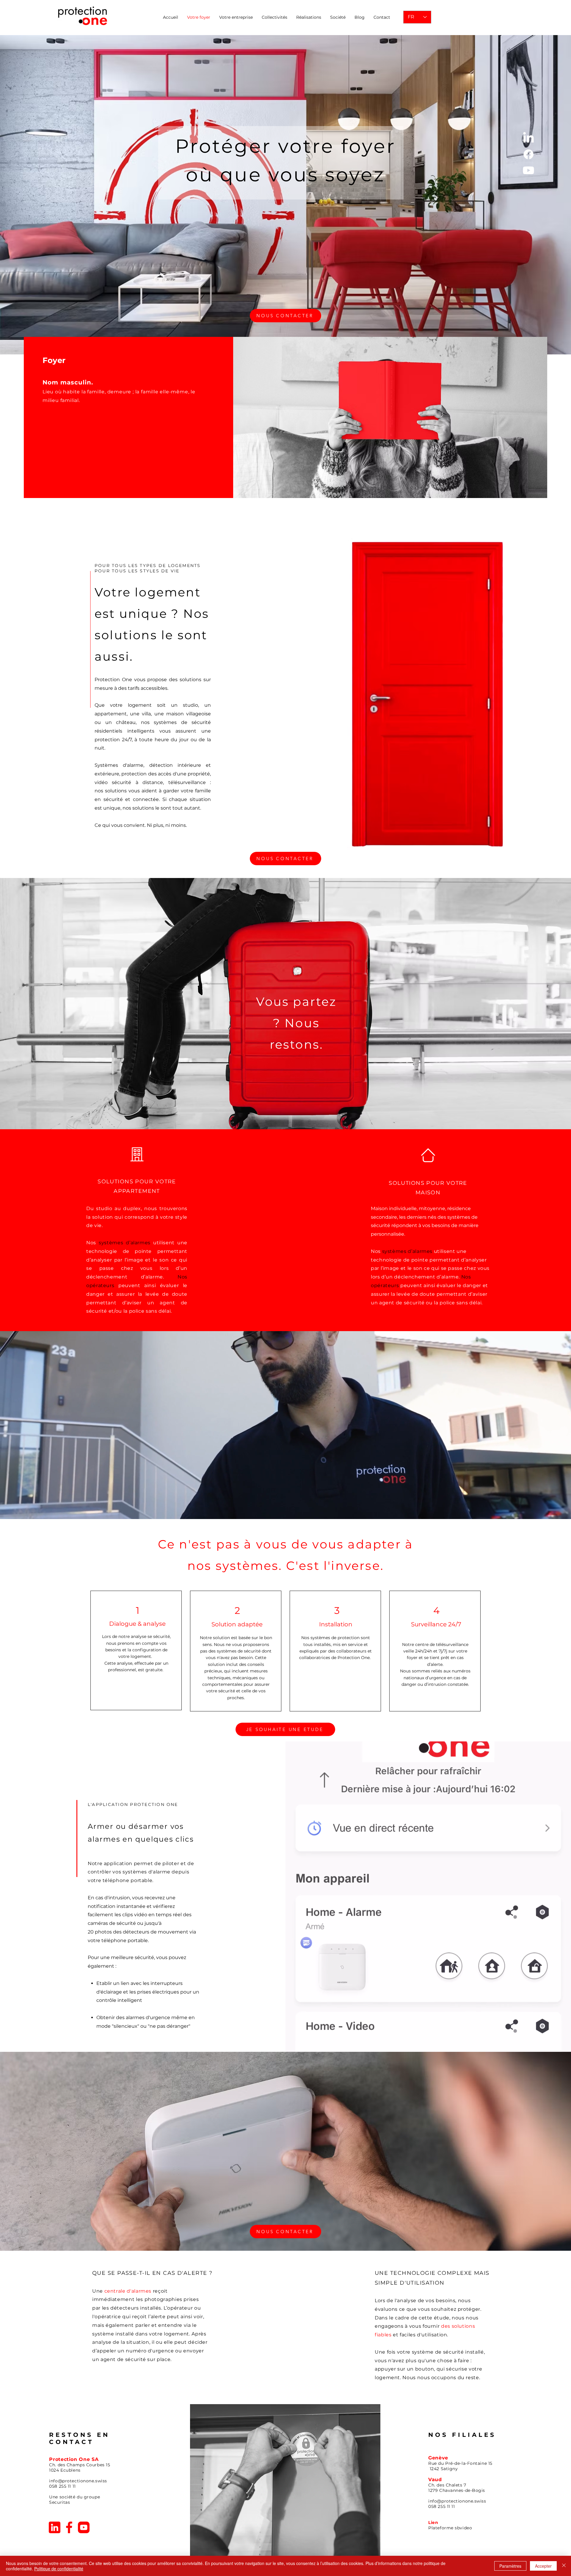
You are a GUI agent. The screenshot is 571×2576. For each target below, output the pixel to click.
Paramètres (510, 2566)
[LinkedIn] (528, 138)
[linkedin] (55, 2527)
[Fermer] (564, 2566)
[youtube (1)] (84, 2527)
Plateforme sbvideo (450, 2528)
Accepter (543, 2566)
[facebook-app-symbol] (69, 2527)
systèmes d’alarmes (125, 1243)
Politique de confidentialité (59, 2569)
